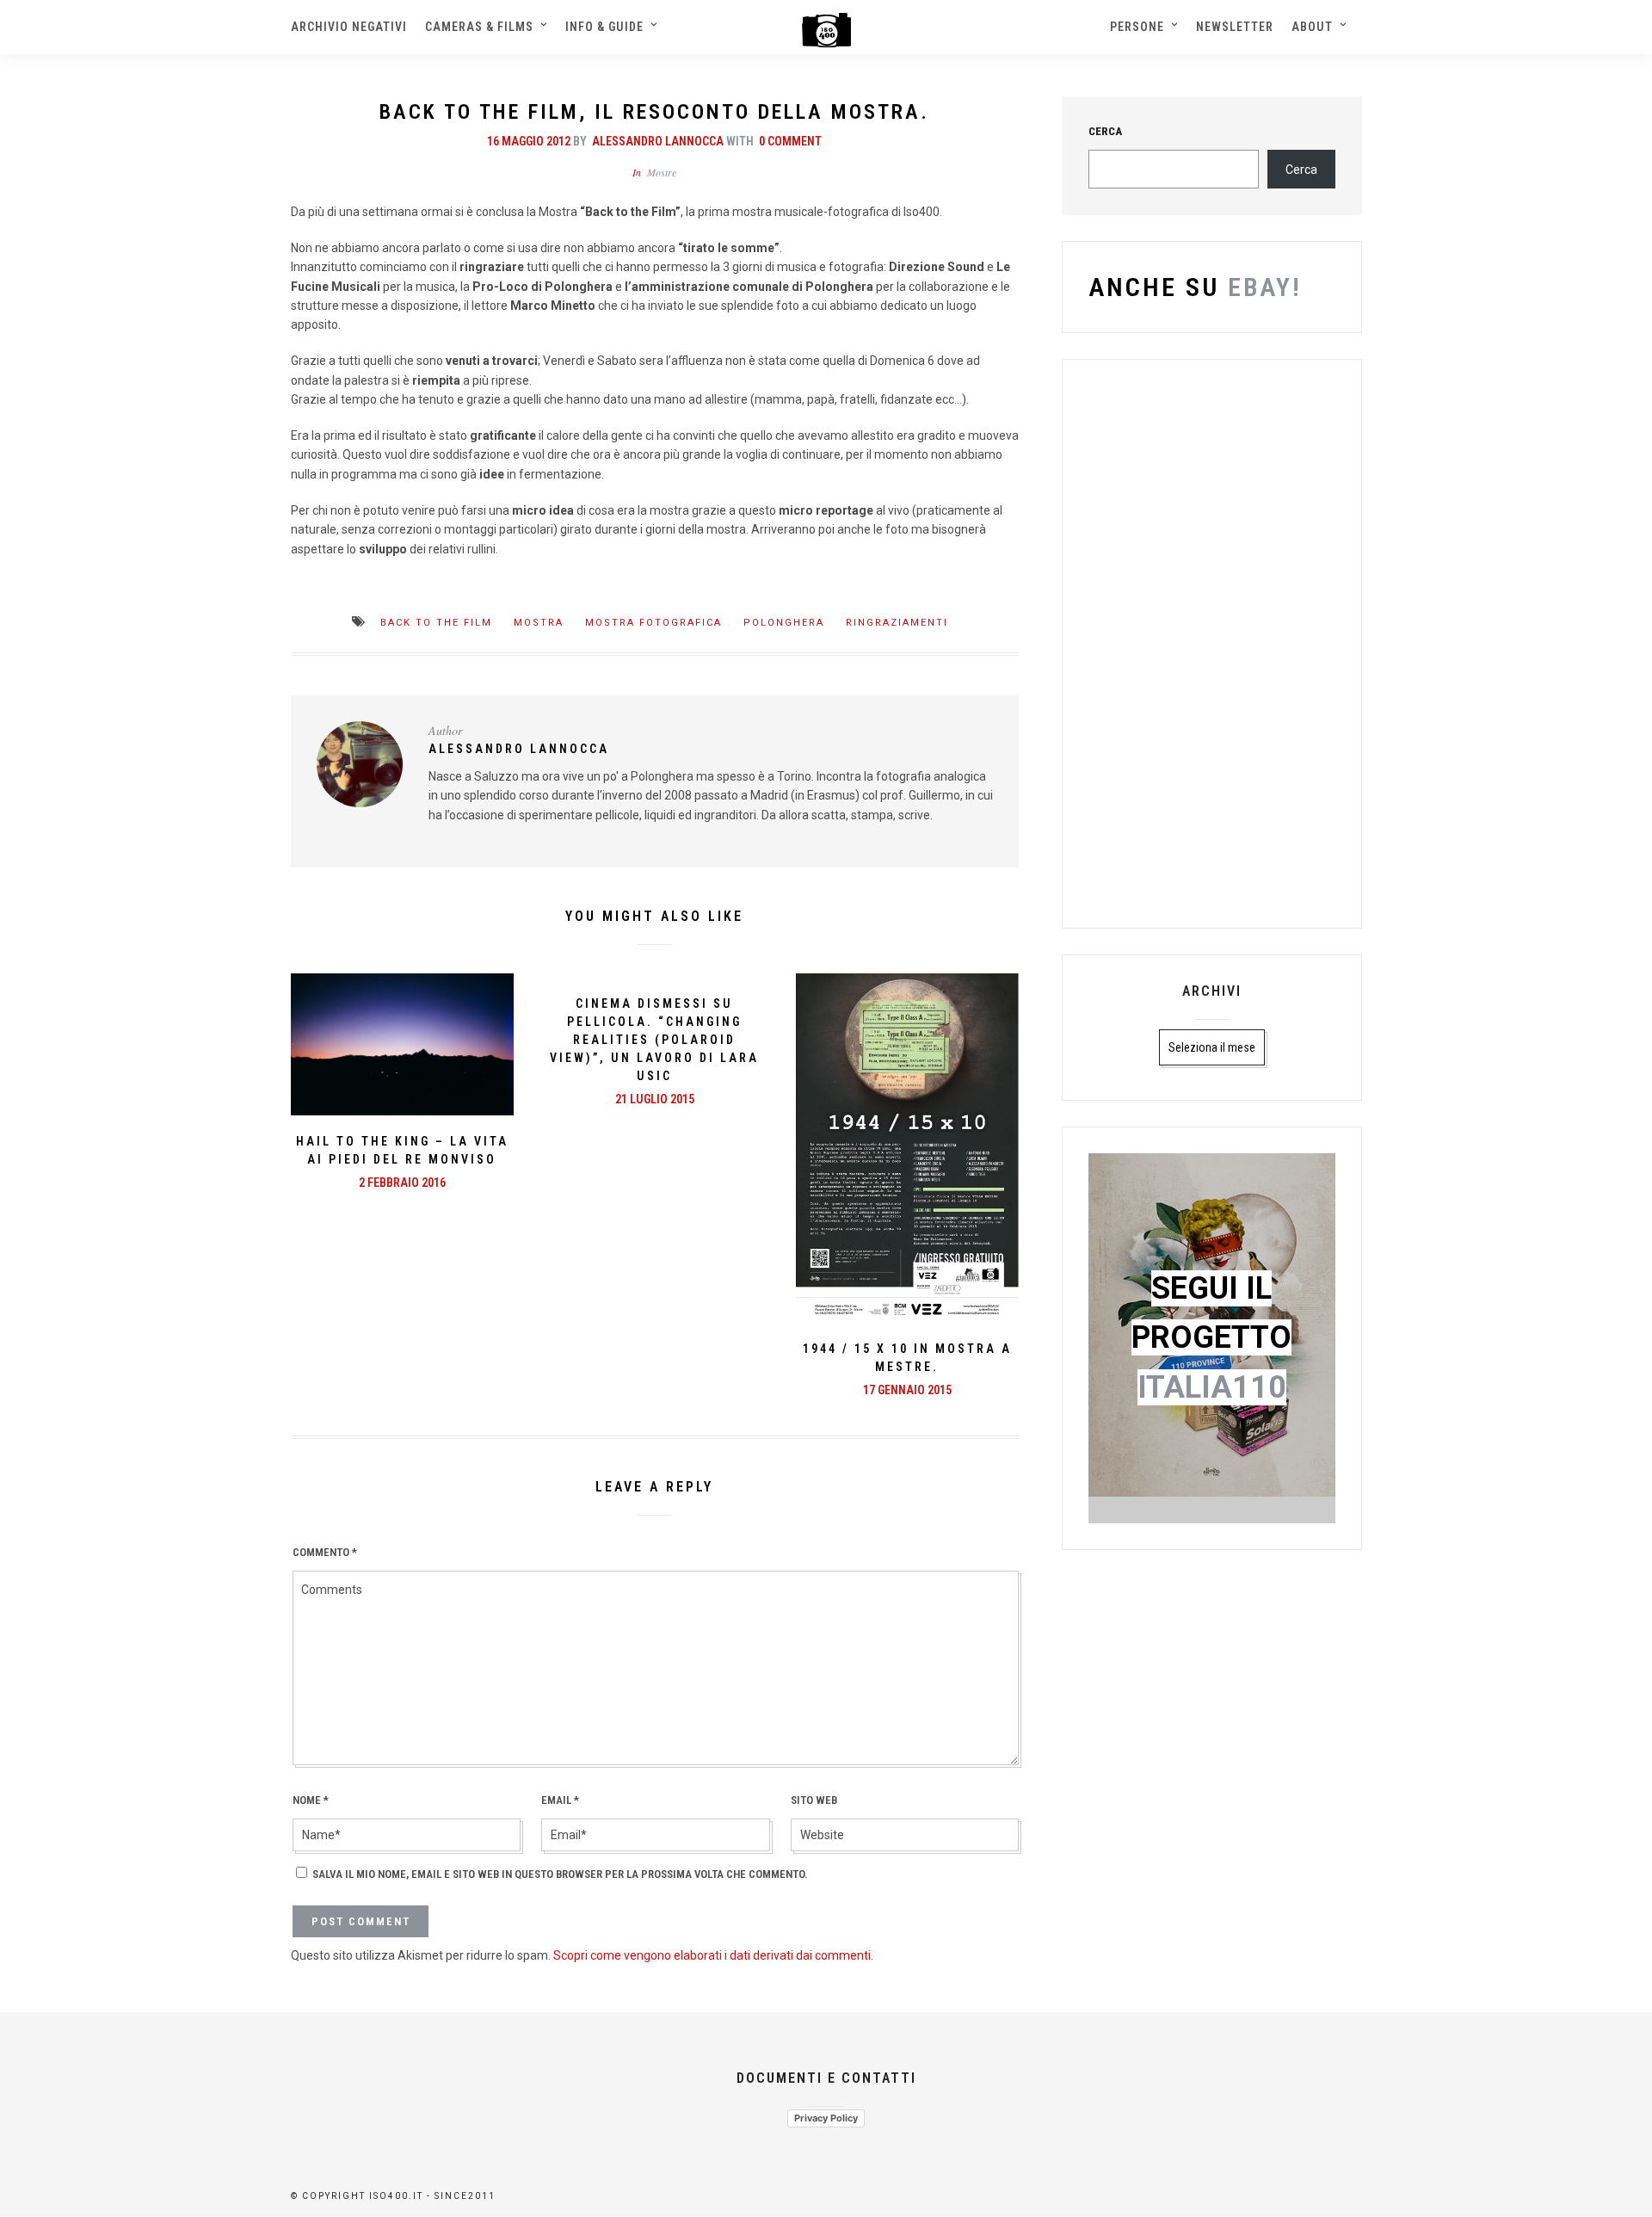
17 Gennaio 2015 (907, 1390)
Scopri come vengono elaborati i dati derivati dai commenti (712, 1955)
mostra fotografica (653, 623)
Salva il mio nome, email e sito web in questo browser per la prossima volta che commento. (560, 1874)
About (1312, 27)
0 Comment (790, 141)
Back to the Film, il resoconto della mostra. (654, 112)
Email (560, 1800)
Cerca (1301, 170)
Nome (311, 1800)
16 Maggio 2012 (529, 141)
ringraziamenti (897, 623)
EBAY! (1261, 287)
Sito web (814, 1800)
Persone (1137, 27)
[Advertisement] (1211, 644)
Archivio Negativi (349, 27)
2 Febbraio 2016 (402, 1183)
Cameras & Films (479, 27)
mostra (539, 623)
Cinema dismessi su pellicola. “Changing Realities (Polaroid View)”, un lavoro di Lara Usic (654, 1040)
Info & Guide (604, 27)
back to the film (436, 623)
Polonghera (784, 623)
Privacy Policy (826, 2118)
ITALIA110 (1212, 1387)
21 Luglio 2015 (655, 1099)
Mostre (662, 172)
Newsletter (1235, 27)
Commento (325, 1552)
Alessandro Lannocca (658, 141)
